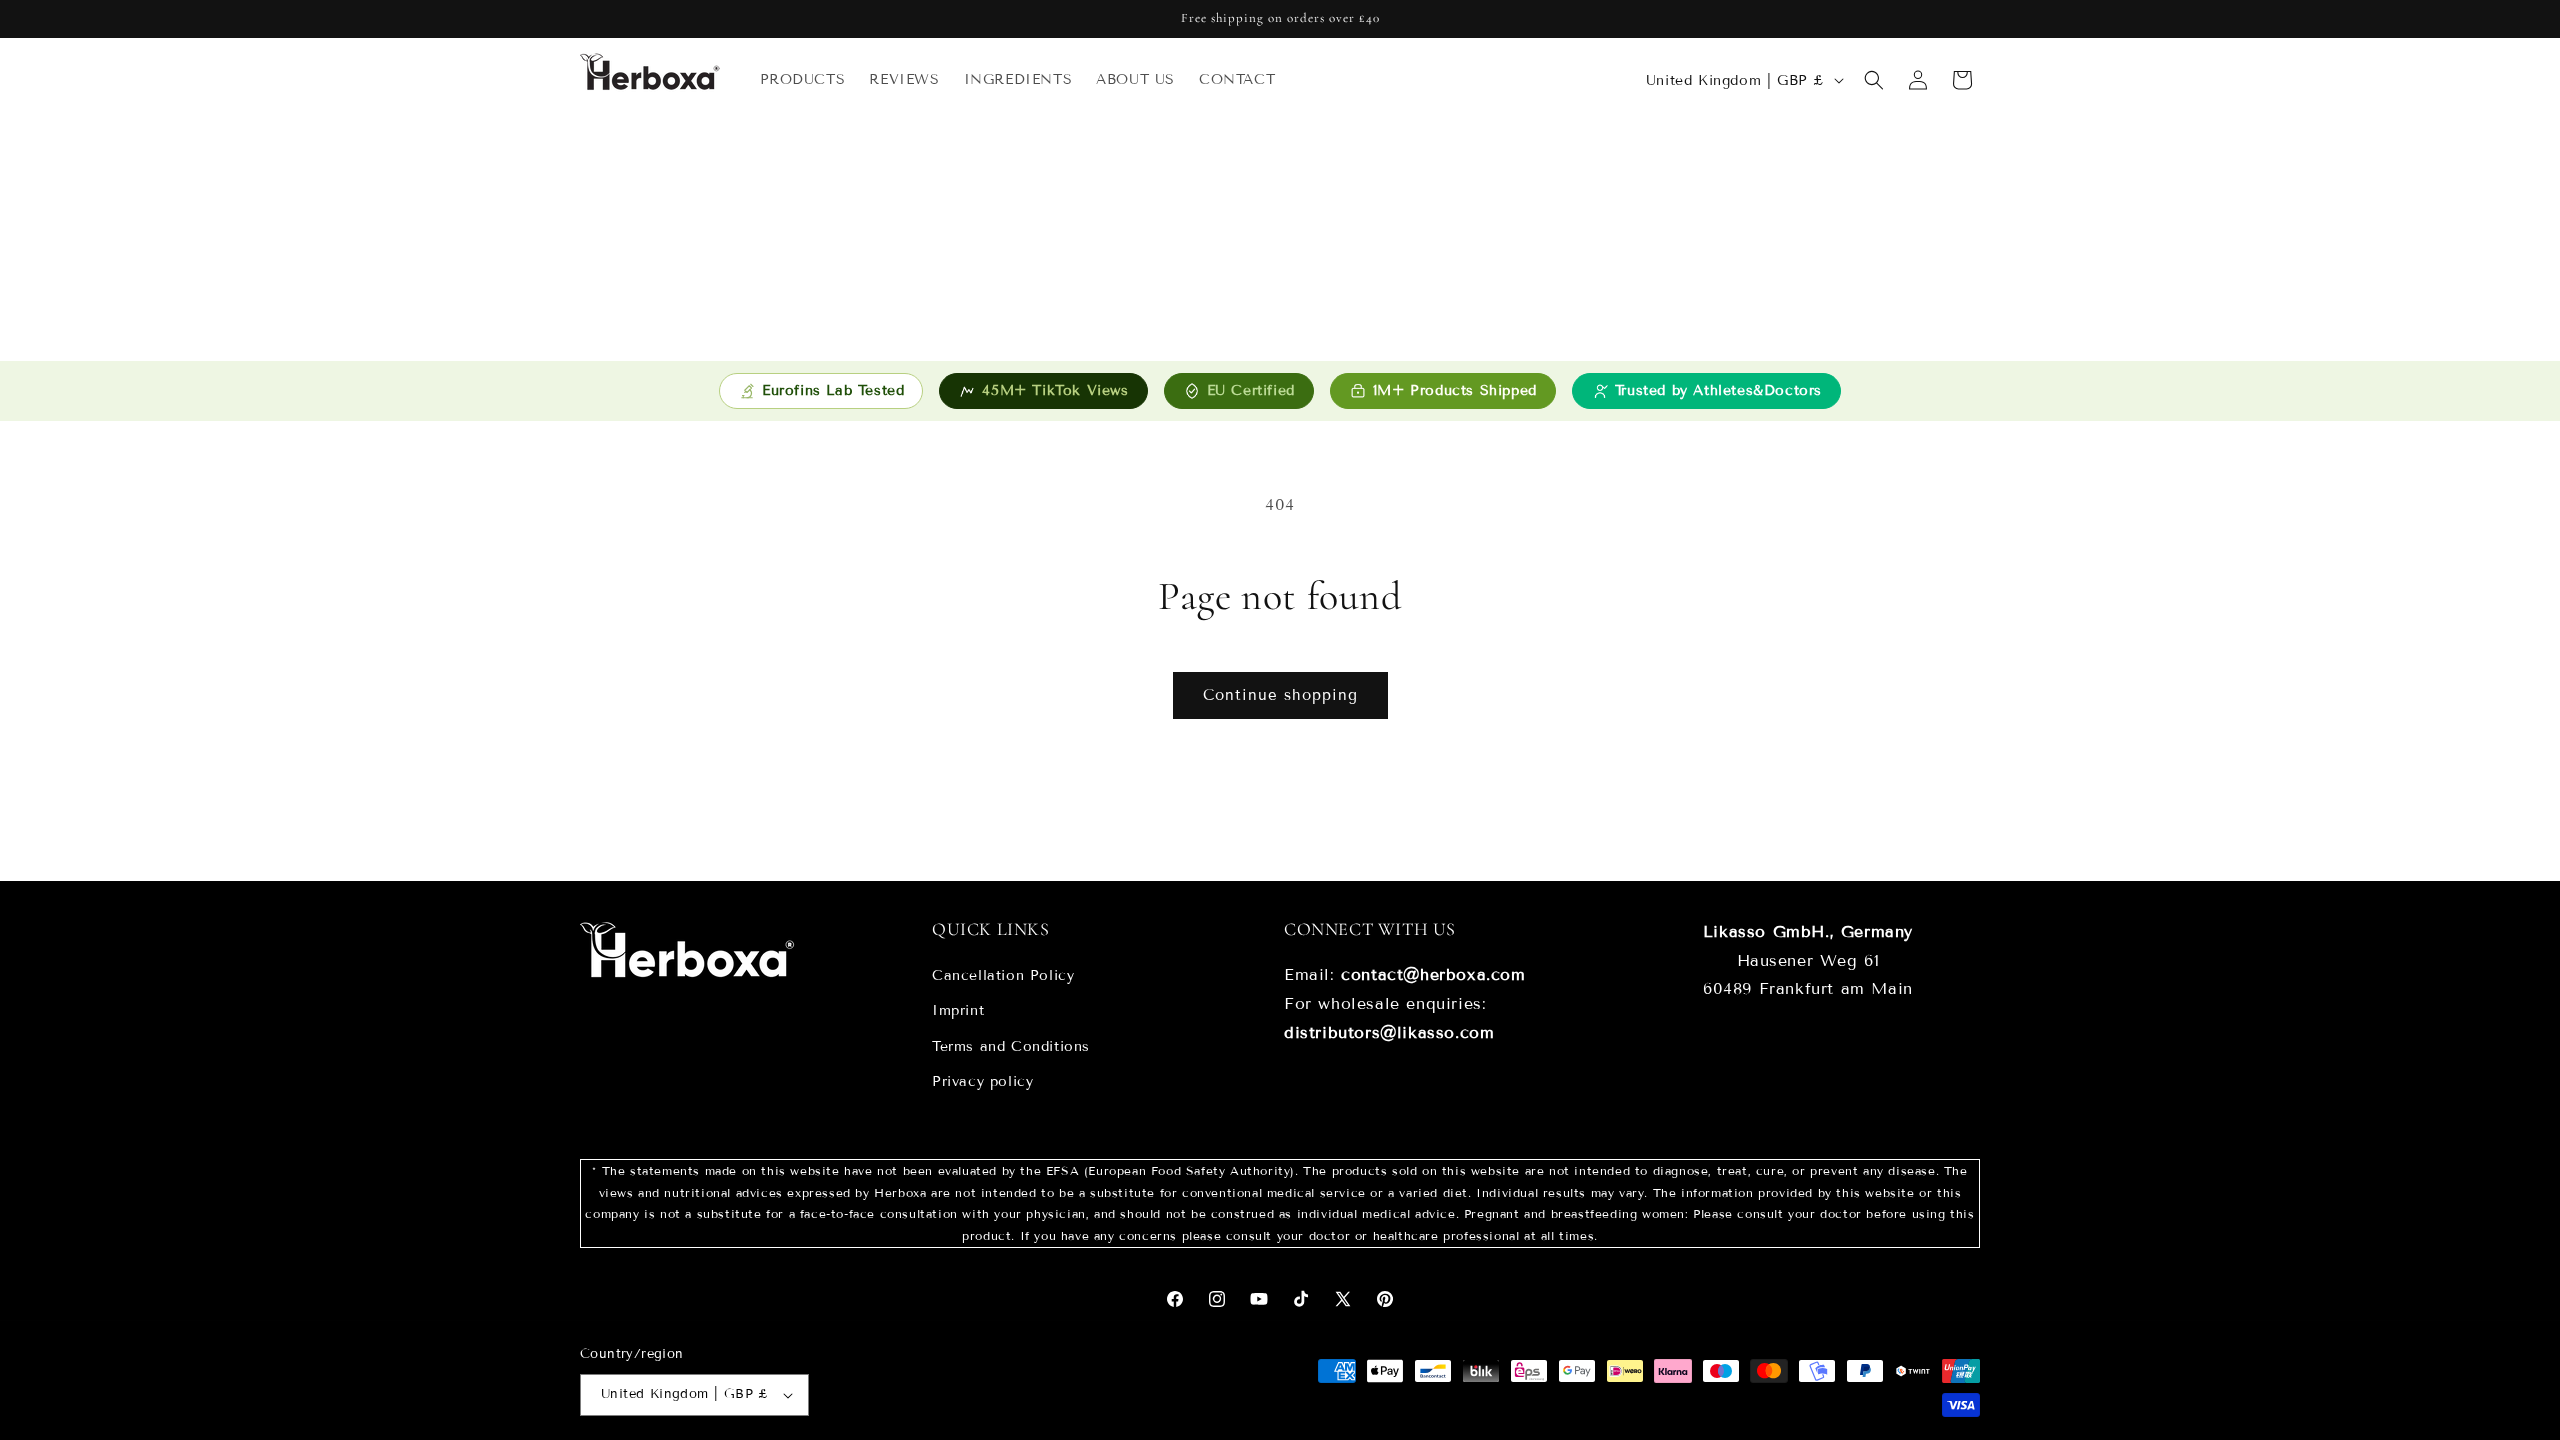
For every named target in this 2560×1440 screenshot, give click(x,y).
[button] (1874, 80)
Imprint (958, 1011)
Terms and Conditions (1011, 1046)
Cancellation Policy (1003, 975)
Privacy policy (982, 1081)
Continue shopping (1280, 695)
